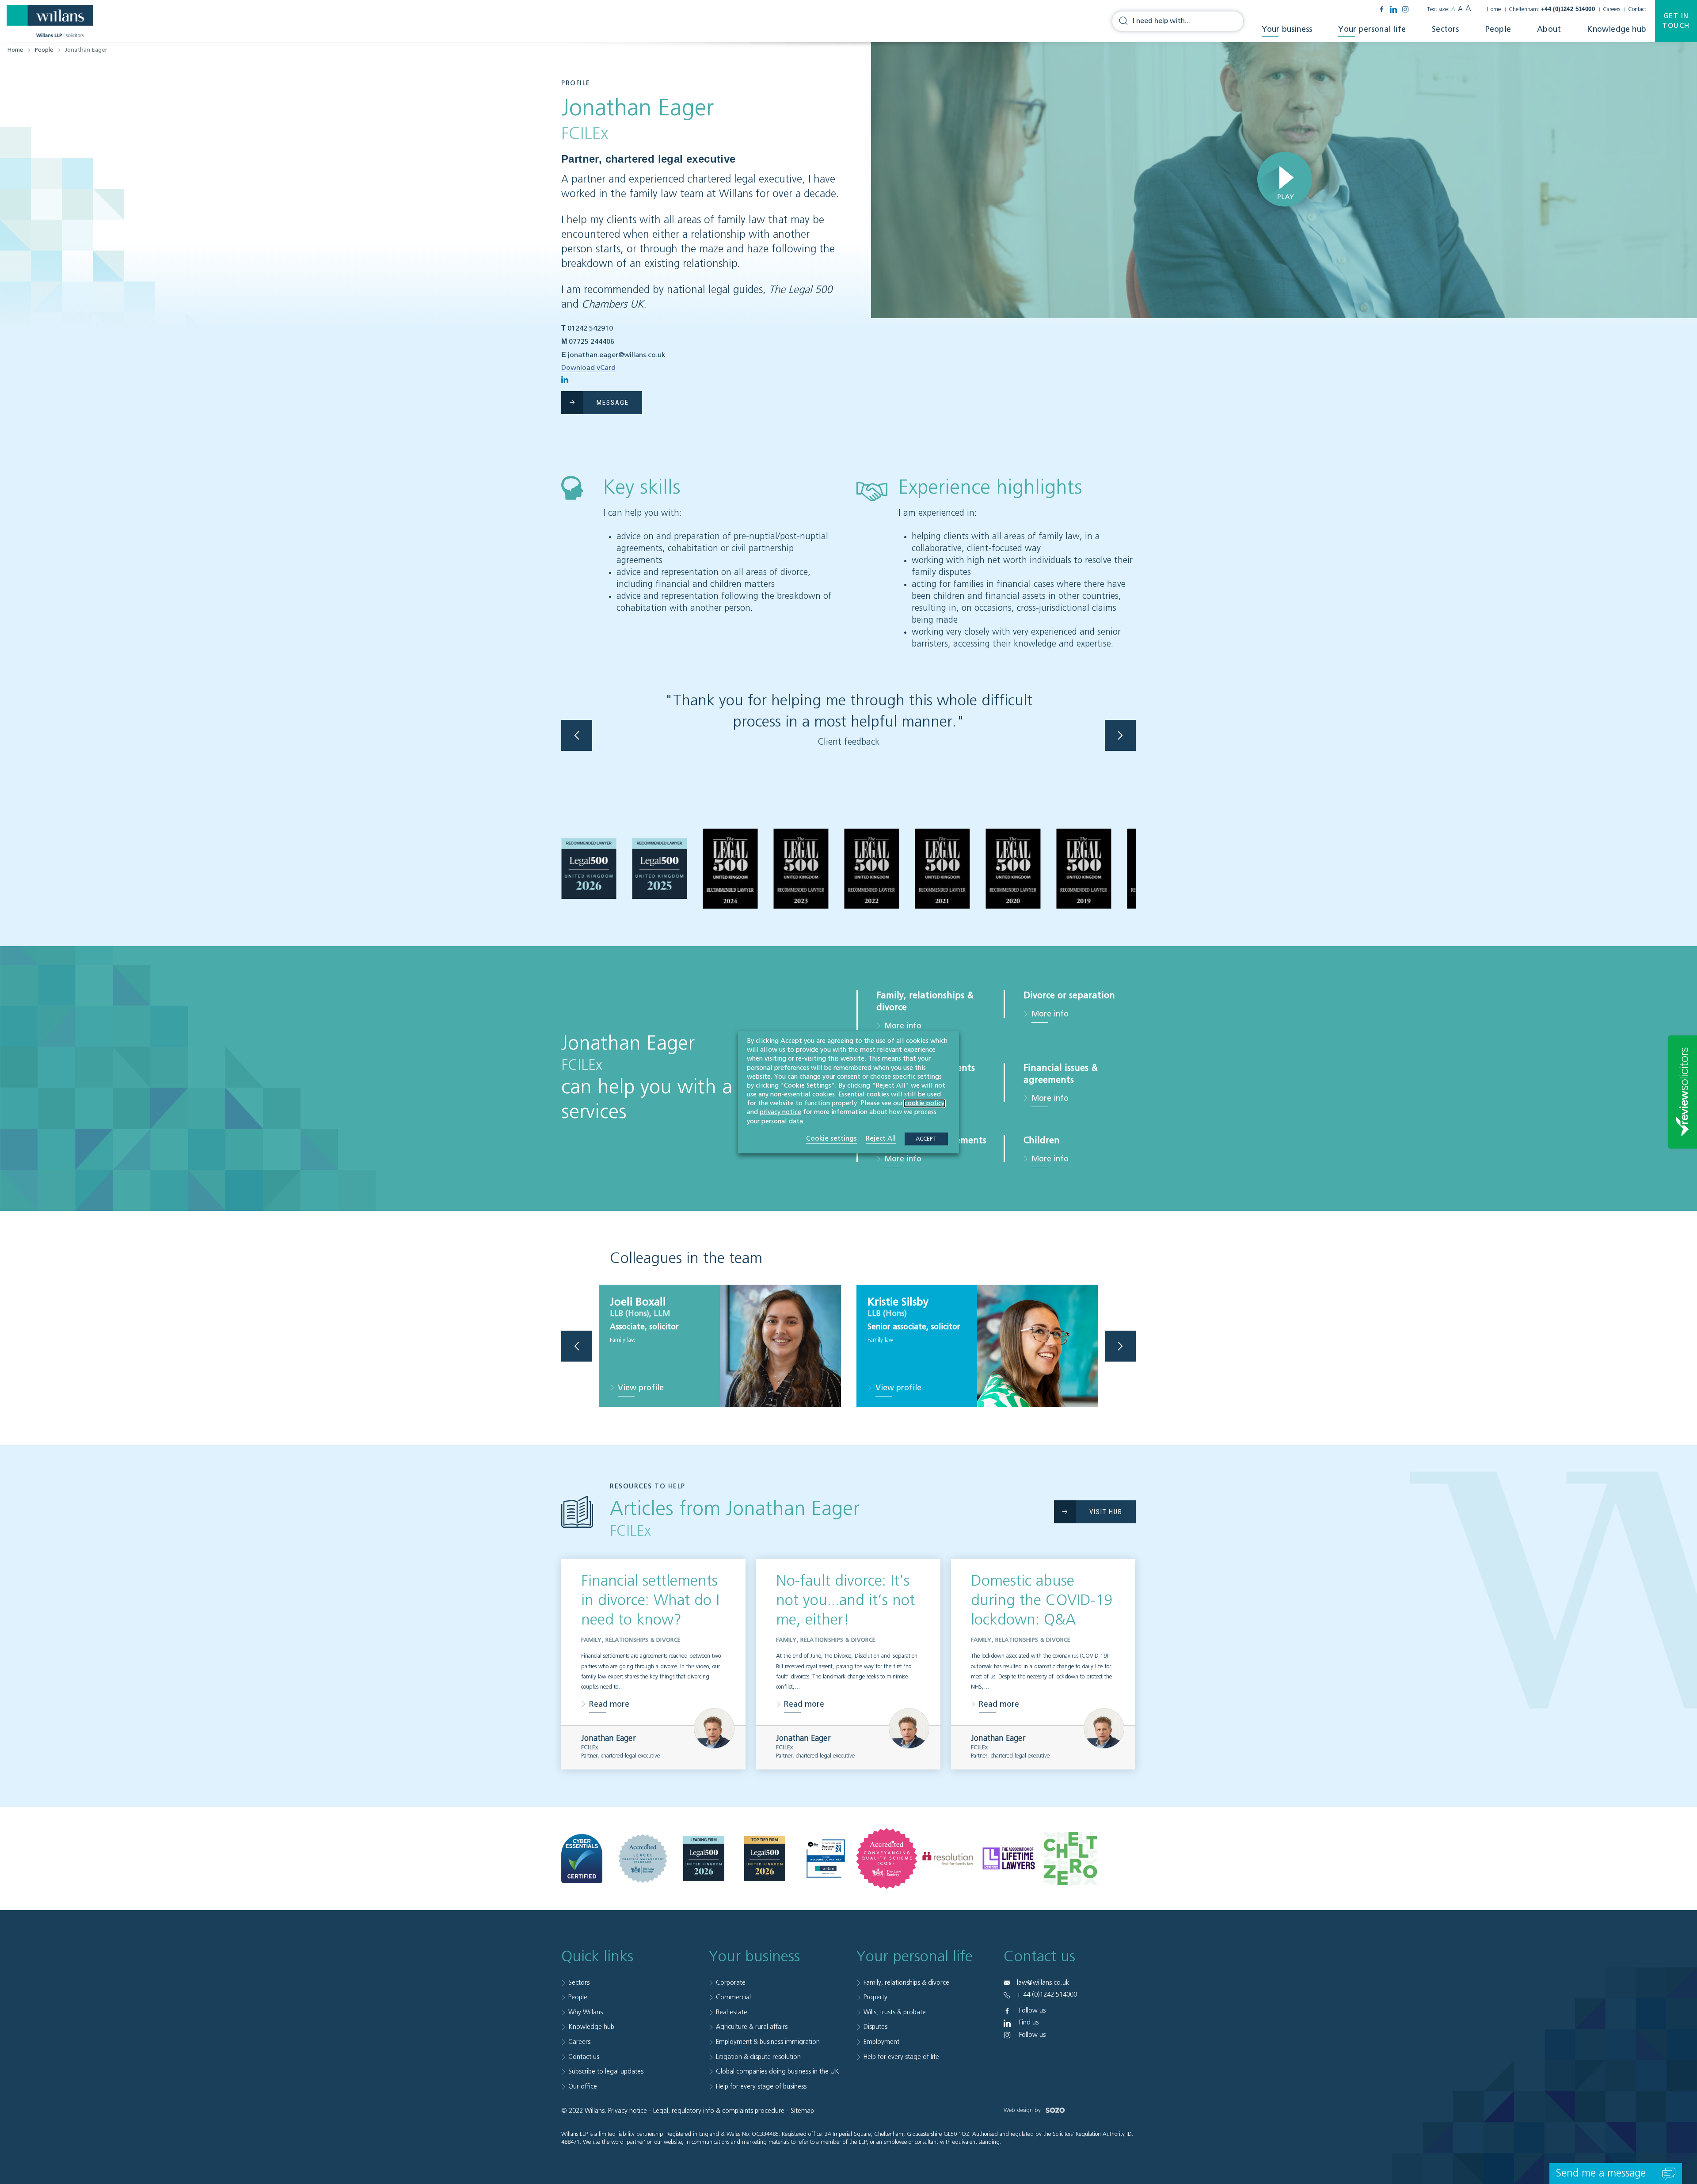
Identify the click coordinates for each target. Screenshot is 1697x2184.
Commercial (733, 1997)
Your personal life (1372, 30)
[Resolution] (948, 1859)
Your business (1287, 30)
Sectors (1445, 30)
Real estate (732, 2012)
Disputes (875, 2027)
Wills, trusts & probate (895, 2012)
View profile (641, 1389)
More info (903, 1026)
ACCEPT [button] (926, 1139)
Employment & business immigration (768, 2042)
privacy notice (780, 1112)
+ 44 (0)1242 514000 (1047, 1995)
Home (1494, 10)
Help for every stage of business (761, 2087)
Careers (1611, 10)
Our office (583, 2087)
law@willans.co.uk (1043, 1983)
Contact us (584, 2057)
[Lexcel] (643, 1859)
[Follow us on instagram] (1405, 9)
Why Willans (586, 2012)
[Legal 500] (704, 1859)
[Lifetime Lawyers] (1009, 1858)
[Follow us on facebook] (1381, 9)
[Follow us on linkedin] (1393, 9)
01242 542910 (590, 329)
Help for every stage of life (901, 2057)
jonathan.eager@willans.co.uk (617, 355)
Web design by (1023, 2110)
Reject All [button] (881, 1138)
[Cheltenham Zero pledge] (1070, 1858)
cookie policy (925, 1103)
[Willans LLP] (50, 21)
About (1549, 30)
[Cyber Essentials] (582, 1858)
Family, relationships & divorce (906, 1983)
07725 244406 (592, 342)
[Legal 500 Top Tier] (765, 1859)
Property (875, 1997)
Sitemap (802, 2111)
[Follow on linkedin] (565, 380)
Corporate (731, 1983)
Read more (609, 1704)
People (1498, 30)
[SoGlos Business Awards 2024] (826, 1859)
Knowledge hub (1617, 30)
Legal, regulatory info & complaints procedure (719, 2111)
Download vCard (588, 368)
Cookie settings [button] (831, 1138)
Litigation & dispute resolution (758, 2057)
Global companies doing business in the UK (778, 2072)
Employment (881, 2042)
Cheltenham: (1552, 10)
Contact (1637, 10)
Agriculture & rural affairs (752, 2027)
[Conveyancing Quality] (887, 1859)
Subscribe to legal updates (606, 2072)
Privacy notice (628, 2111)
